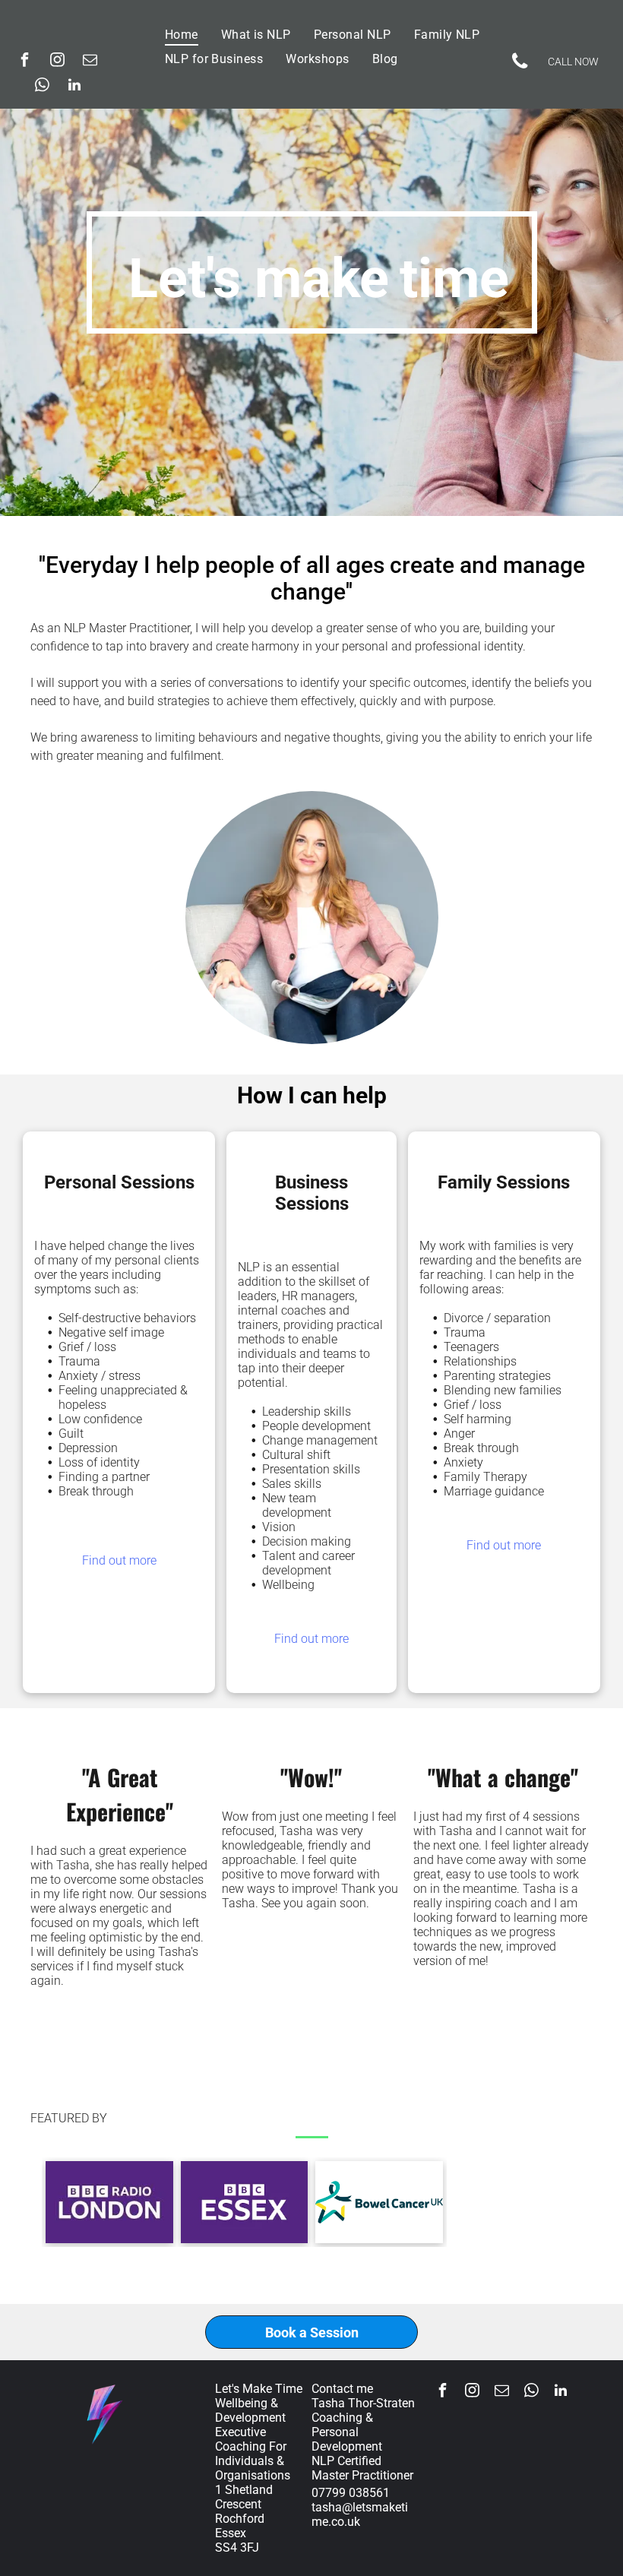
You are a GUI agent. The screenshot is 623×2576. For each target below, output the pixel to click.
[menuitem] (182, 35)
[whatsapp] (42, 87)
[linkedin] (74, 87)
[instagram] (57, 62)
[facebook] (24, 62)
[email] (90, 62)
